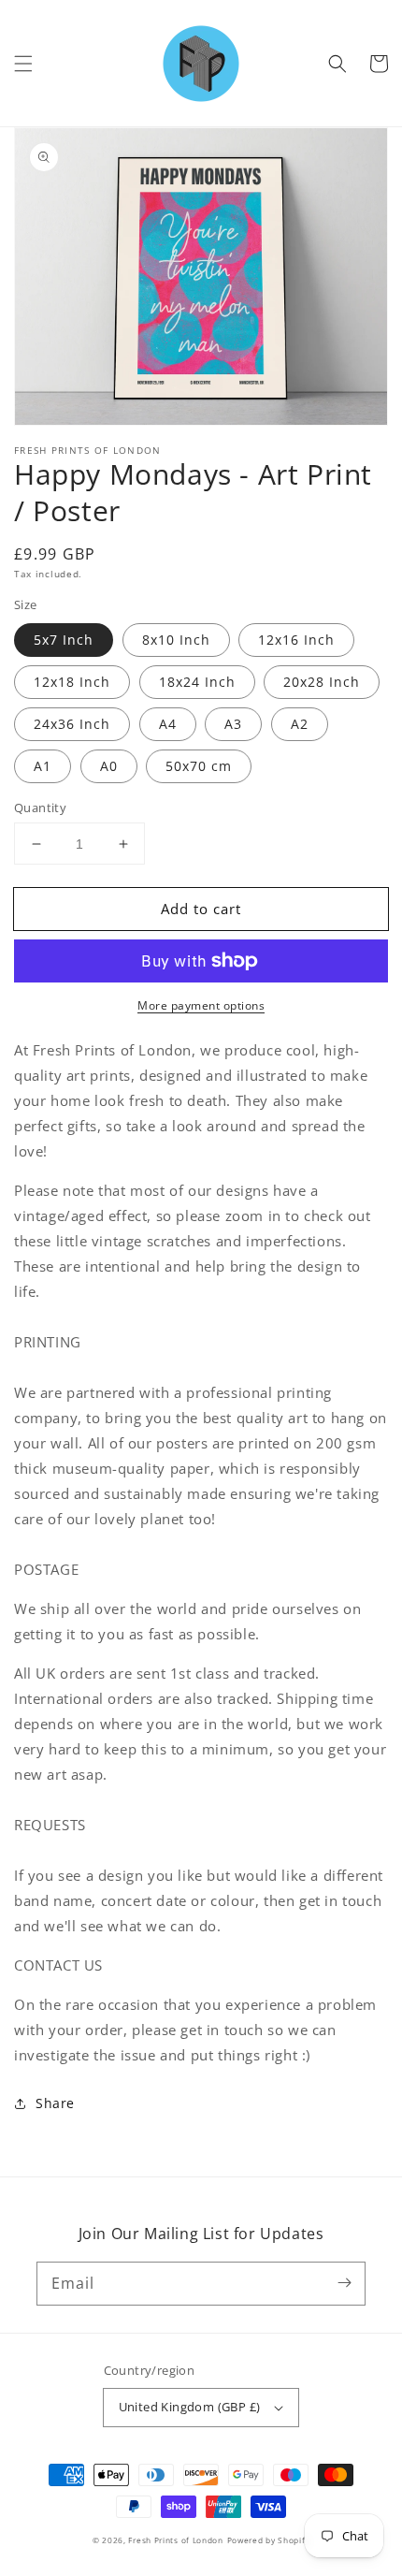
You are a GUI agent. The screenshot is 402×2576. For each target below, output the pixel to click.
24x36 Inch (72, 724)
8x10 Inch (176, 640)
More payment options (201, 1005)
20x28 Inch (322, 682)
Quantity (40, 808)
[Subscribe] (344, 2283)
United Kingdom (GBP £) (190, 2407)
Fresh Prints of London (175, 2540)
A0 (109, 766)
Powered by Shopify (269, 2540)
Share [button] (55, 2103)
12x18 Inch (72, 682)
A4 (168, 724)
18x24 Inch (197, 682)
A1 (43, 766)
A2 (300, 724)
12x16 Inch (296, 640)
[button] (23, 64)
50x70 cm (199, 766)
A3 (233, 724)
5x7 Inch (64, 640)
